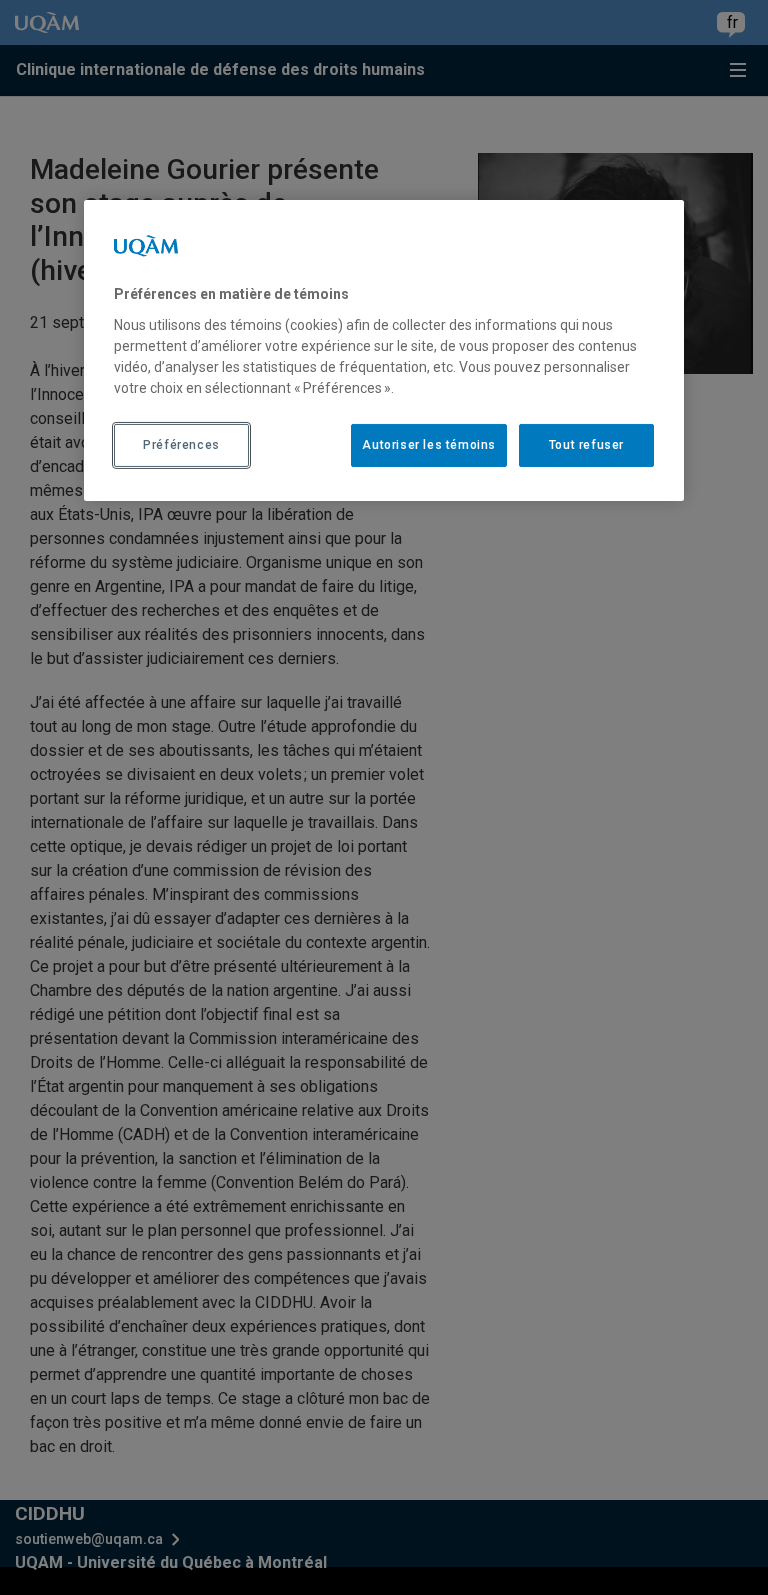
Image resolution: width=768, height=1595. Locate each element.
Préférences (181, 445)
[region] (384, 350)
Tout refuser (586, 445)
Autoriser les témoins (429, 445)
